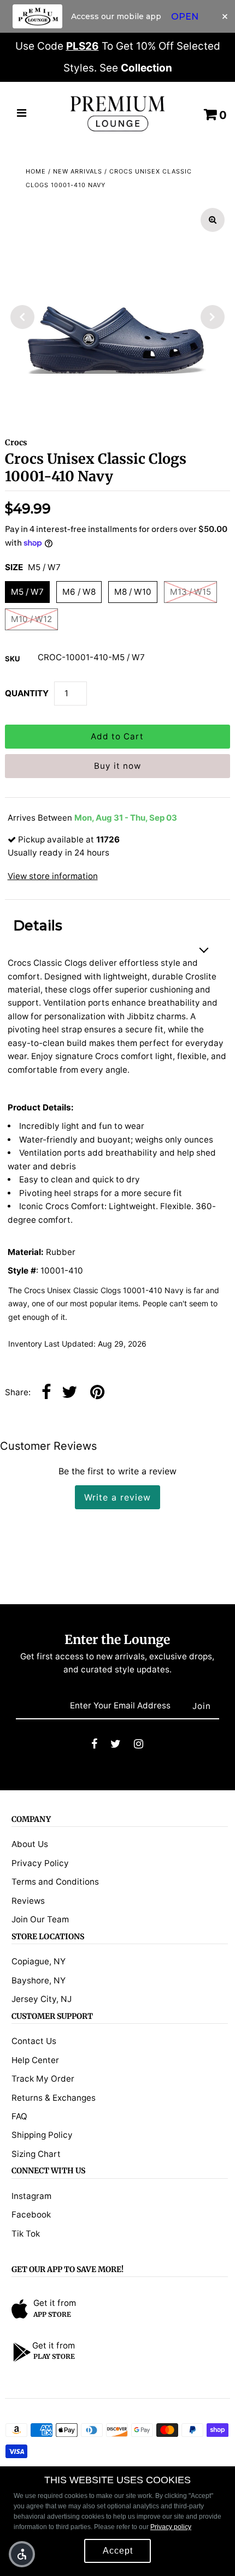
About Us (30, 1844)
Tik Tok (26, 2234)
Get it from (55, 2303)
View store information (53, 876)
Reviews (28, 1901)
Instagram (31, 2196)
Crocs (16, 443)
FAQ (19, 2116)
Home (36, 171)
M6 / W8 (79, 592)
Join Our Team (40, 1919)
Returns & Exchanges (54, 2098)
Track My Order (43, 2079)
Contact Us (34, 2041)
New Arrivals (78, 171)
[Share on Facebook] (46, 1393)
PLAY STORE (54, 2356)
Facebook (31, 2215)
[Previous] (22, 317)
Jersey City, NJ (42, 1999)
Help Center (35, 2060)
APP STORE (52, 2314)
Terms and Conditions (55, 1882)
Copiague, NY (39, 1961)
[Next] (213, 317)
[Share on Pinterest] (97, 1393)
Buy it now (117, 766)
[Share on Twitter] (69, 1393)
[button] (22, 2554)
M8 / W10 (133, 592)
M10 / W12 (31, 619)
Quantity (27, 693)
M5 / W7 (27, 592)
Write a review (117, 1497)
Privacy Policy (40, 1863)
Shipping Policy (42, 2135)
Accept (118, 2551)
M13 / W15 (190, 592)
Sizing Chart (36, 2154)
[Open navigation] (22, 114)
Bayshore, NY (39, 1980)
